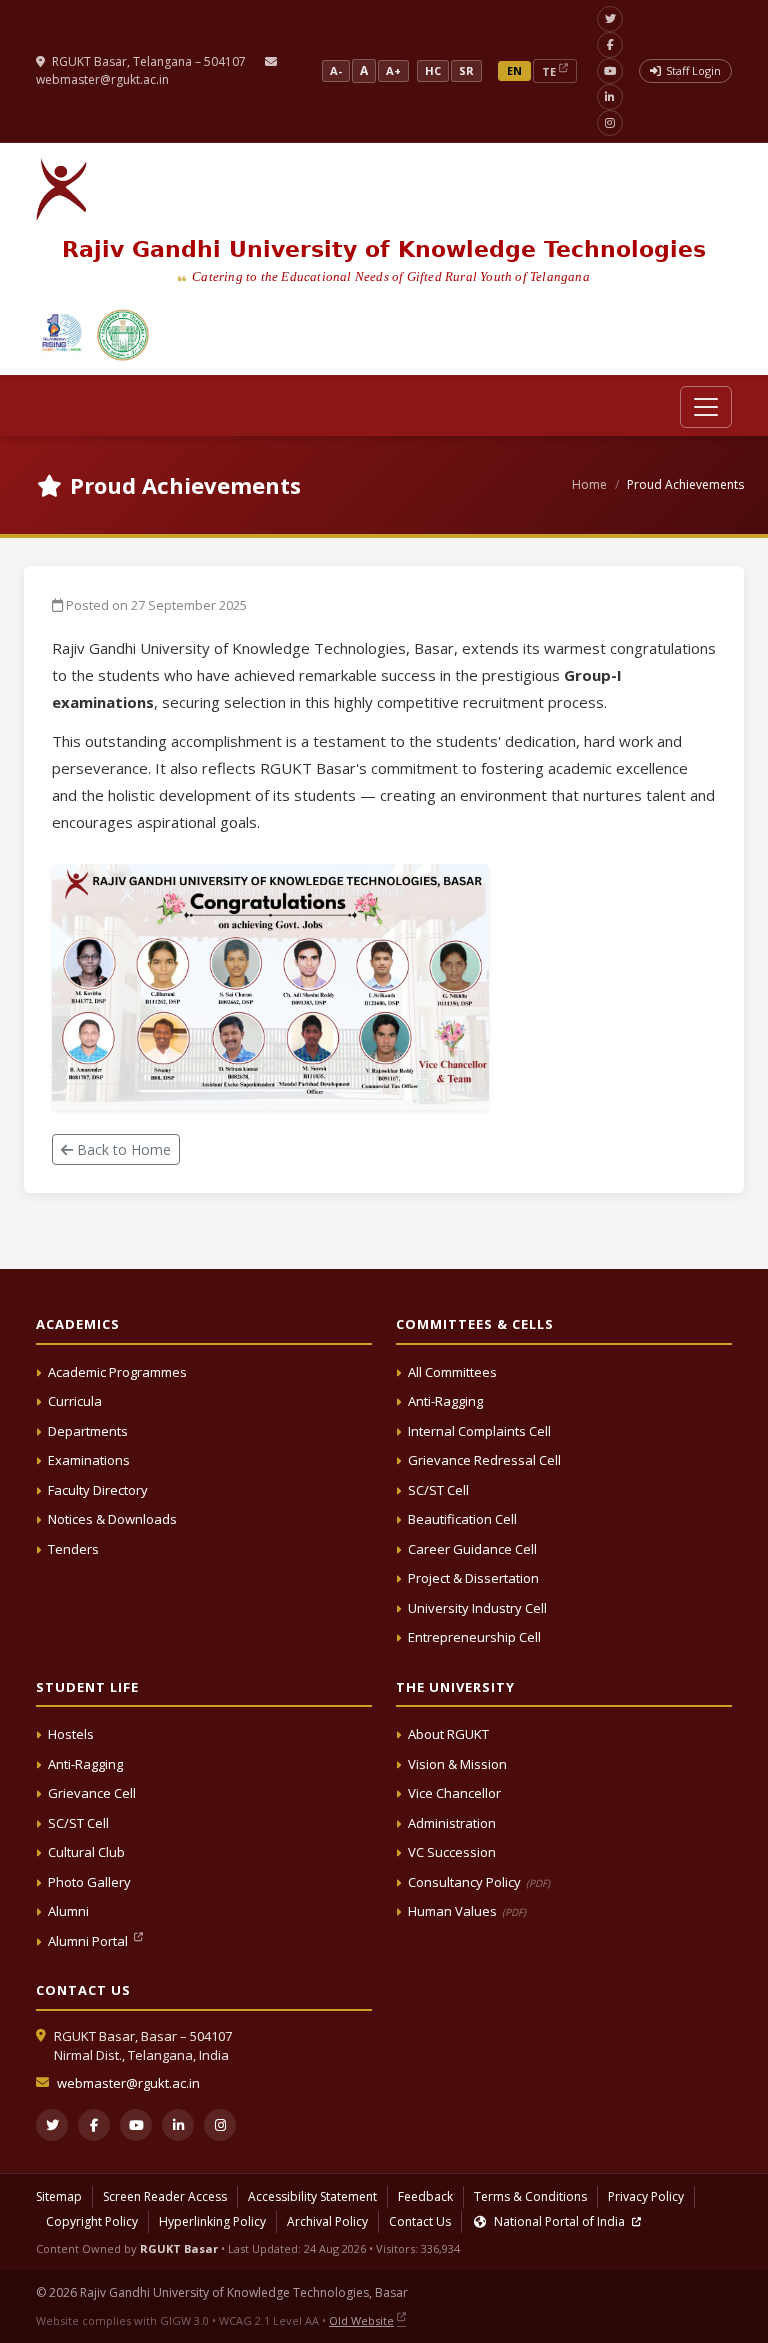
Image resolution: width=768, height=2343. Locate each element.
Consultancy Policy (479, 1882)
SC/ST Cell (438, 1490)
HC (433, 70)
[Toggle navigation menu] (706, 407)
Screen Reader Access (165, 2196)
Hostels (71, 1734)
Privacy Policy (646, 2196)
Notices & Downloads (112, 1519)
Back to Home (122, 1149)
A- (336, 70)
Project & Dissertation (473, 1578)
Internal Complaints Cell (479, 1431)
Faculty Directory (98, 1490)
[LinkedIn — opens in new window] (610, 97)
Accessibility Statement (312, 2196)
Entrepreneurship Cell (474, 1637)
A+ (393, 70)
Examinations (89, 1460)
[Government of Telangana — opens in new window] (62, 335)
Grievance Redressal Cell (484, 1460)
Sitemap (59, 2196)
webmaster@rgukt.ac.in (102, 79)
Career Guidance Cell (472, 1549)
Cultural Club (86, 1852)
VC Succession (452, 1852)
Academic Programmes (117, 1372)
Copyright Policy (92, 2221)
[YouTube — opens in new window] (610, 71)
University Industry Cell (477, 1608)
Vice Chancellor (454, 1793)
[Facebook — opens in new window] (610, 45)
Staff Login (693, 70)
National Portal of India (559, 2221)
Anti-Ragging (445, 1401)
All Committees (452, 1372)
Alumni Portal (89, 1941)
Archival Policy (327, 2221)
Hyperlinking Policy (212, 2221)
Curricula (75, 1401)
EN (514, 70)
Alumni (68, 1911)
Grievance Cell (92, 1793)
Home (589, 484)
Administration (452, 1823)
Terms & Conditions (530, 2196)
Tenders (73, 1549)
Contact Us (420, 2221)
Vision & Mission (457, 1764)
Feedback (425, 2196)
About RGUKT (448, 1734)
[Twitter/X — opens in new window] (610, 19)
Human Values (467, 1911)
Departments (88, 1431)
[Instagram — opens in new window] (610, 123)
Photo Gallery (89, 1882)
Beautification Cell (462, 1519)
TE (549, 71)
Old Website (361, 2320)
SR (466, 70)
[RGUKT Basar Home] (62, 189)
